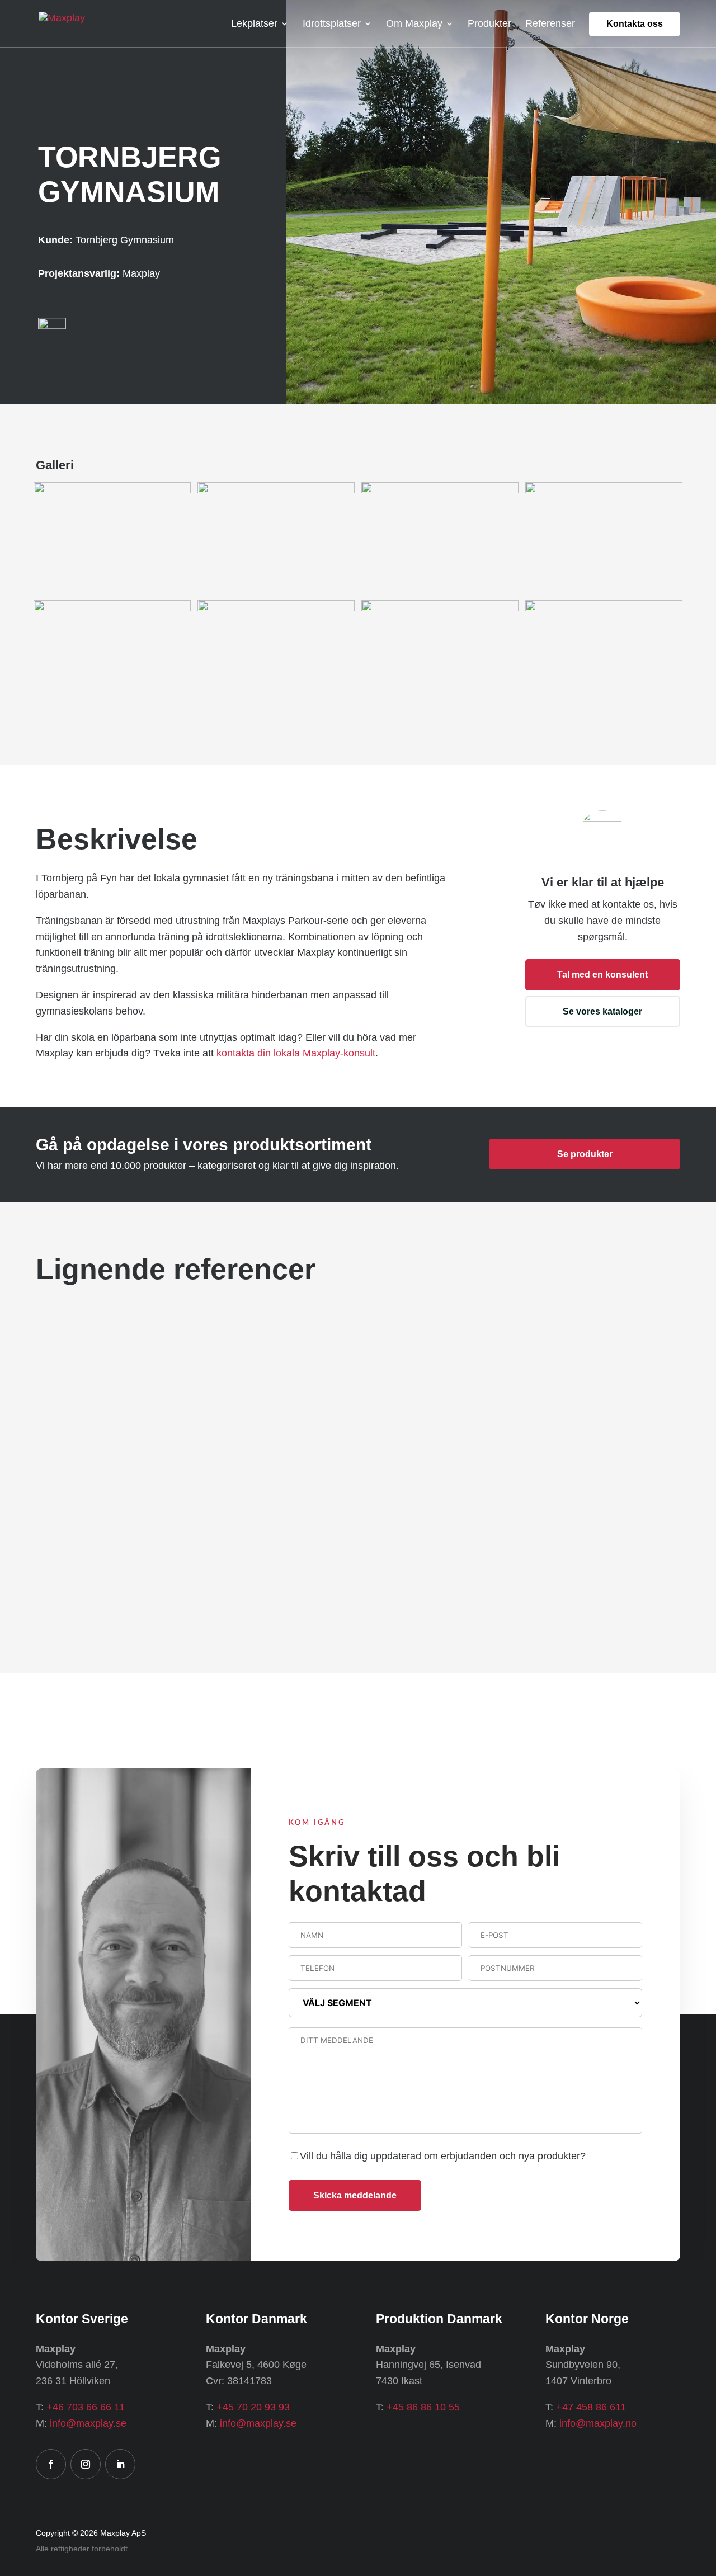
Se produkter (585, 1154)
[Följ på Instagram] (86, 2464)
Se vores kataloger (602, 1011)
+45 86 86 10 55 (423, 2407)
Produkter (489, 24)
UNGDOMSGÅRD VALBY (115, 1585)
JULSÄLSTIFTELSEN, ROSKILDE (570, 1585)
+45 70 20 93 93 (253, 2407)
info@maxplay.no (598, 2423)
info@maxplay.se (88, 2423)
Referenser (550, 24)
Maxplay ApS (123, 2533)
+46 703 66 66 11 (86, 2407)
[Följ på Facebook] (51, 2464)
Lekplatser (254, 24)
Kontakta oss (635, 24)
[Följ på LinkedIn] (120, 2464)
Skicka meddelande (355, 2195)
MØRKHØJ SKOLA (533, 1421)
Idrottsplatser (332, 24)
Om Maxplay (414, 24)
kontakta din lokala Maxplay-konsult (296, 1053)
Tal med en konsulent (602, 975)
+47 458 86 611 (591, 2407)
